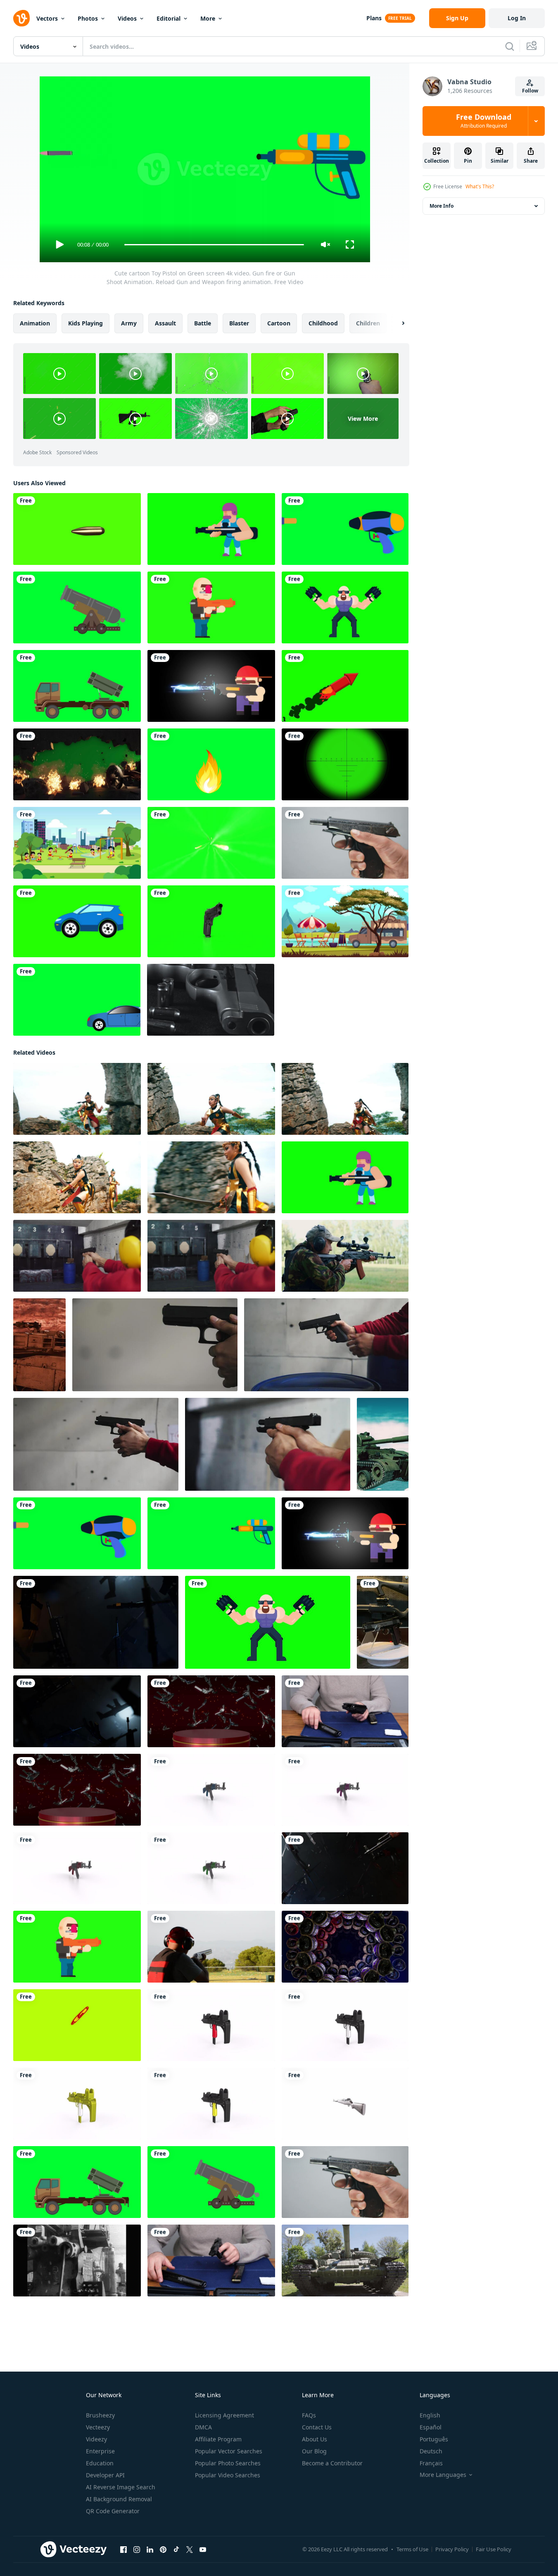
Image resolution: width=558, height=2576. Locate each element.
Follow (530, 91)
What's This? (480, 186)
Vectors (47, 18)
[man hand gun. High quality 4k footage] (211, 2261)
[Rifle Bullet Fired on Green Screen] (77, 529)
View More (363, 419)
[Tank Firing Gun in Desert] (39, 1345)
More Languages (443, 2475)
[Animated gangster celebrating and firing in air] (345, 607)
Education (100, 2463)
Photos (88, 18)
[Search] (510, 46)
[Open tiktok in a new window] (176, 2550)
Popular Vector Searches (229, 2451)
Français (431, 2463)
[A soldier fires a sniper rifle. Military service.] (345, 1256)
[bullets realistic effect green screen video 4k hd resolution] (211, 843)
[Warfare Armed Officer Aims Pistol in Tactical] (383, 1622)
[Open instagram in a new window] (137, 2550)
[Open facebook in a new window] (123, 2550)
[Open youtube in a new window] (203, 2550)
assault (165, 323)
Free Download (484, 121)
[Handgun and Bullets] (211, 1000)
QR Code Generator (113, 2511)
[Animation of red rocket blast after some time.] (345, 686)
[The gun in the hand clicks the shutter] (345, 843)
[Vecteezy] (21, 18)
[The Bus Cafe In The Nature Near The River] (345, 921)
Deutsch (431, 2451)
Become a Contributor (332, 2463)
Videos (127, 18)
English (430, 2415)
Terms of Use (412, 2549)
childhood (323, 323)
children (368, 323)
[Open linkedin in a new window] (150, 2550)
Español (431, 2427)
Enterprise (100, 2451)
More (208, 18)
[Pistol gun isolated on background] (211, 921)
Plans (374, 18)
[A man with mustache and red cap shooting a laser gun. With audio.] (211, 686)
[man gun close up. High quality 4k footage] (345, 1711)
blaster (239, 323)
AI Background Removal (119, 2499)
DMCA (203, 2427)
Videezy (96, 2439)
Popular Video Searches (228, 2475)
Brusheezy (100, 2415)
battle (203, 323)
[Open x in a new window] (190, 2550)
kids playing (85, 323)
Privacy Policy (452, 2549)
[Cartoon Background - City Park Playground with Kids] (77, 843)
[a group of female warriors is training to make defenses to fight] (77, 1099)
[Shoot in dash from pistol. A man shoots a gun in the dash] (77, 1256)
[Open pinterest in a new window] (163, 2550)
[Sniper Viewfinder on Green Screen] (345, 764)
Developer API (105, 2475)
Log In (517, 18)
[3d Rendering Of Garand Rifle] (345, 2104)
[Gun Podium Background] (211, 1711)
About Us (315, 2439)
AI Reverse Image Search (121, 2487)
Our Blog (314, 2451)
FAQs (309, 2415)
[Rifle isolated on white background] (211, 1790)
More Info (442, 206)
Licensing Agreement (224, 2415)
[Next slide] (396, 323)
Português (434, 2439)
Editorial (169, 18)
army (129, 323)
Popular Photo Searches (228, 2463)
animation (35, 323)
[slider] (214, 245)
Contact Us (317, 2427)
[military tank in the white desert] (383, 1444)
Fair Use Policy (494, 2549)
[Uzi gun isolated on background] (211, 2025)
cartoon (279, 323)
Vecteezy (98, 2427)
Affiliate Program (218, 2439)
